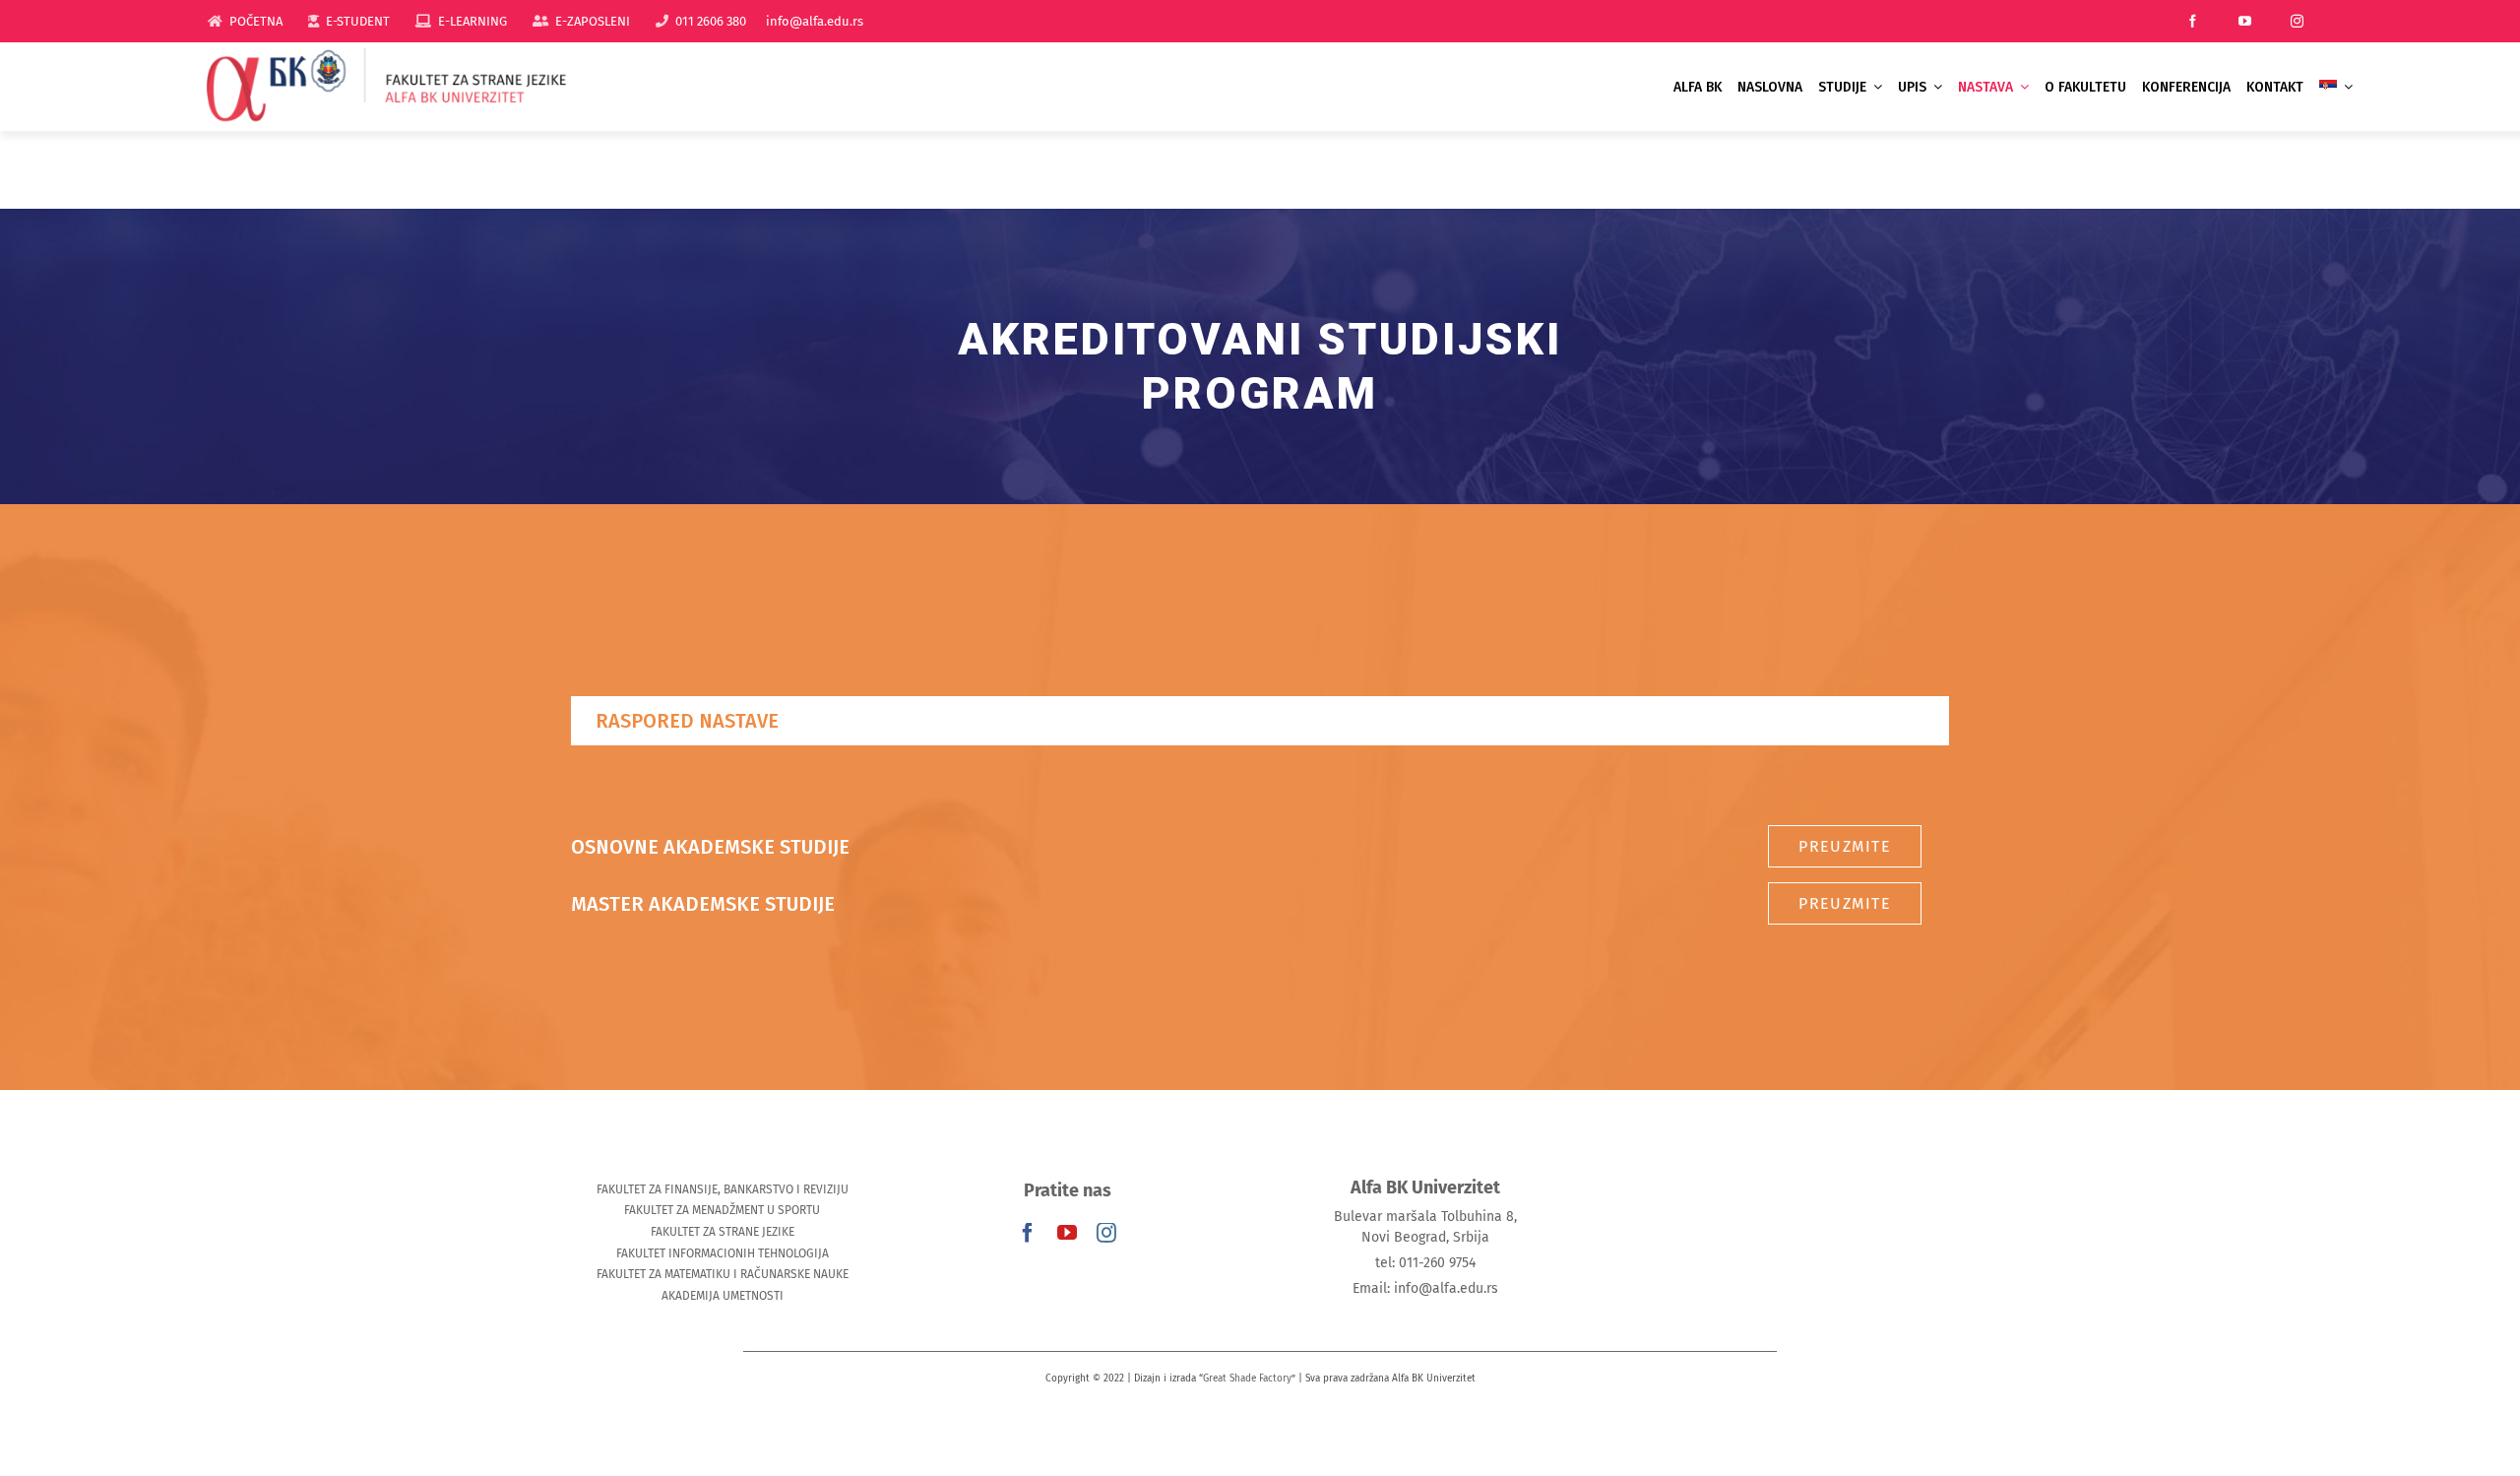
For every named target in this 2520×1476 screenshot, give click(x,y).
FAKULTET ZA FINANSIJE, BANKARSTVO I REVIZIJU (723, 1189)
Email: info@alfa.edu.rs (1425, 1288)
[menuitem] (2336, 87)
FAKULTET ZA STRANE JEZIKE (723, 1232)
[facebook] (2193, 21)
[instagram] (2297, 21)
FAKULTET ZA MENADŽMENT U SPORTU (722, 1210)
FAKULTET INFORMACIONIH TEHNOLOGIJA (723, 1253)
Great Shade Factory (1247, 1379)
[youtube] (2245, 21)
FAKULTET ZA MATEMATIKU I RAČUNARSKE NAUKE (723, 1274)
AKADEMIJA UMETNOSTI (723, 1296)
